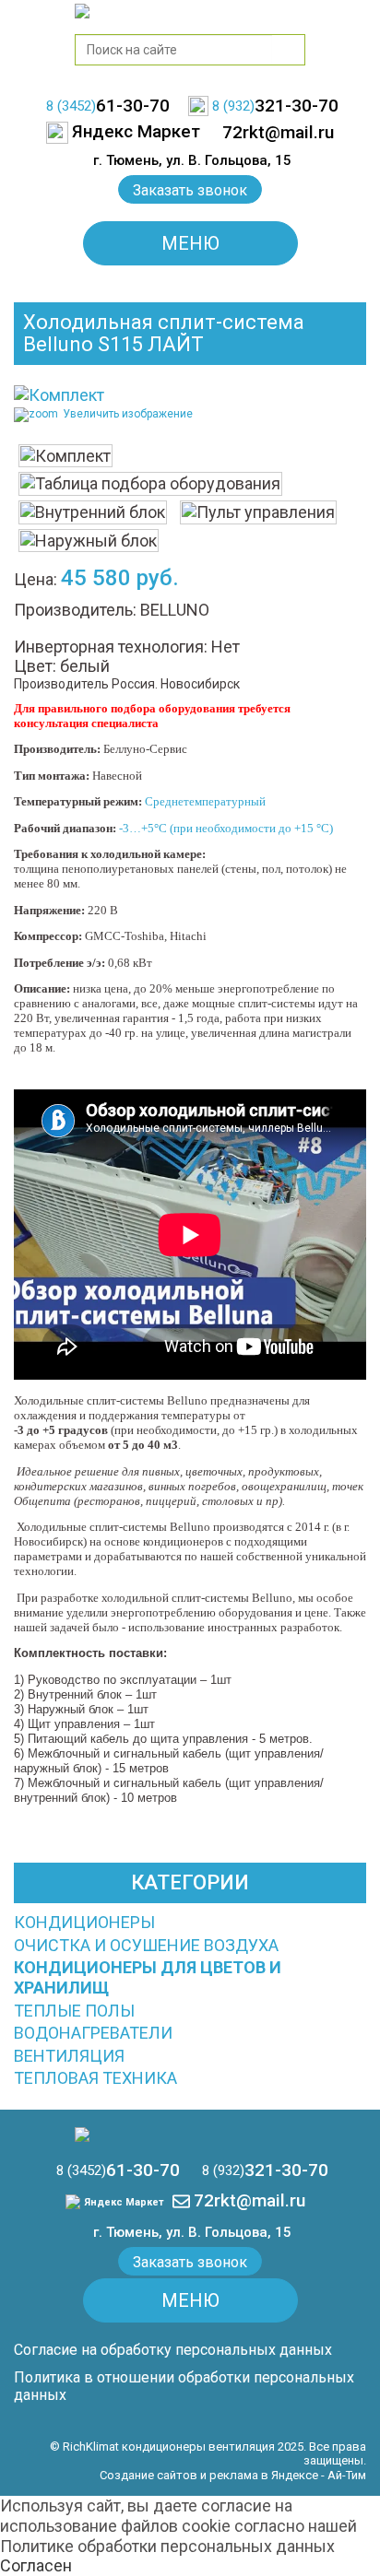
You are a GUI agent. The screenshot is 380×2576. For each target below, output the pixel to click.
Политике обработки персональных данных (167, 2546)
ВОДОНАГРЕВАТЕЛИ (93, 2033)
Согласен (36, 2565)
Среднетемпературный (207, 801)
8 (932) (275, 106)
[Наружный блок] (89, 541)
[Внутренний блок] (93, 512)
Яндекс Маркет (124, 2202)
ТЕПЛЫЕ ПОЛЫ (74, 2011)
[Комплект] (65, 456)
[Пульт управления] (258, 512)
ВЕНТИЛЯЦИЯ (69, 2056)
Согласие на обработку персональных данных (173, 2350)
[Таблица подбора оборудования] (150, 484)
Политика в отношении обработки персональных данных (184, 2386)
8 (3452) (108, 106)
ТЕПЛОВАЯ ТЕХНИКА (95, 2078)
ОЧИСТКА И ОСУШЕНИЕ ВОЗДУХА (146, 1945)
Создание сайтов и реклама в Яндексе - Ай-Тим (233, 2475)
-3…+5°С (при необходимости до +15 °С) (227, 828)
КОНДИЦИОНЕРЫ (84, 1922)
